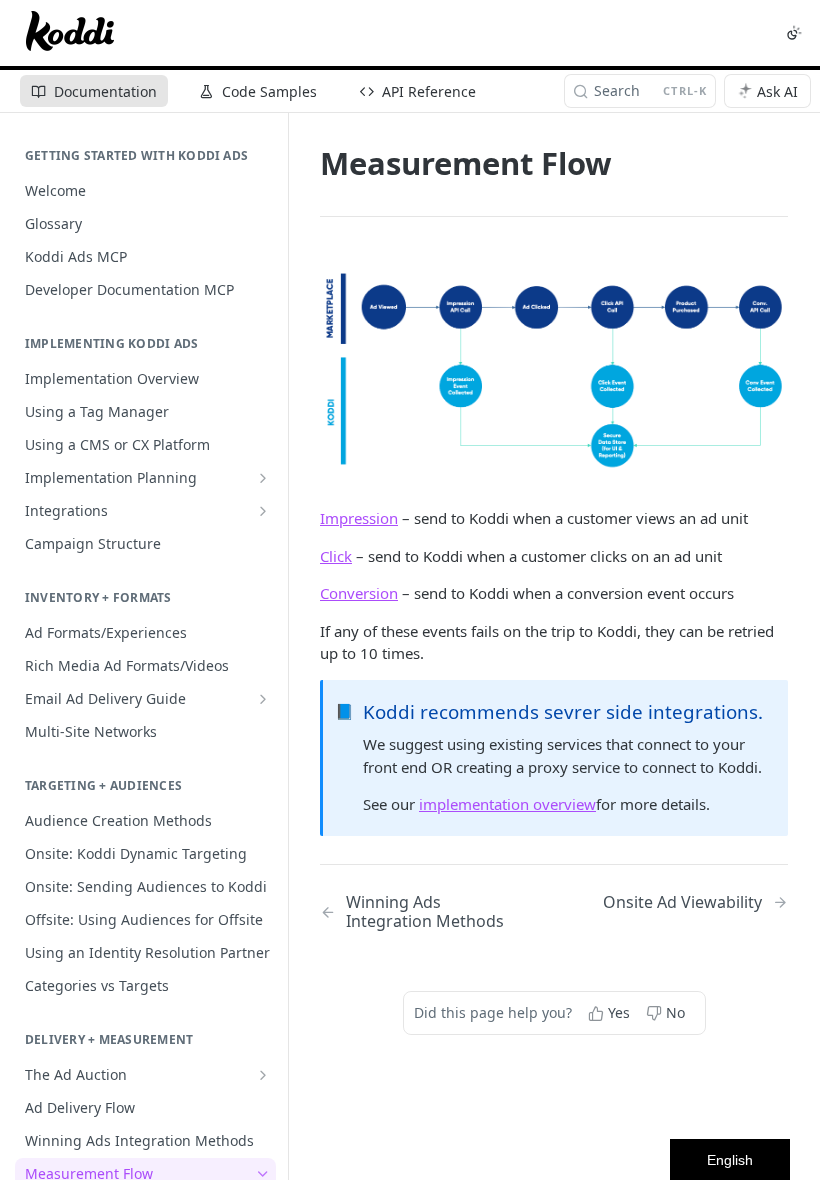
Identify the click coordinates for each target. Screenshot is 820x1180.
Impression (359, 518)
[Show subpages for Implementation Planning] (263, 478)
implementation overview (507, 804)
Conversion (359, 593)
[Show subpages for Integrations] (263, 511)
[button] (554, 368)
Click (336, 556)
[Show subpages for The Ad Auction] (263, 1075)
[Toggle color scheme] (794, 33)
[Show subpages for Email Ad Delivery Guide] (263, 699)
